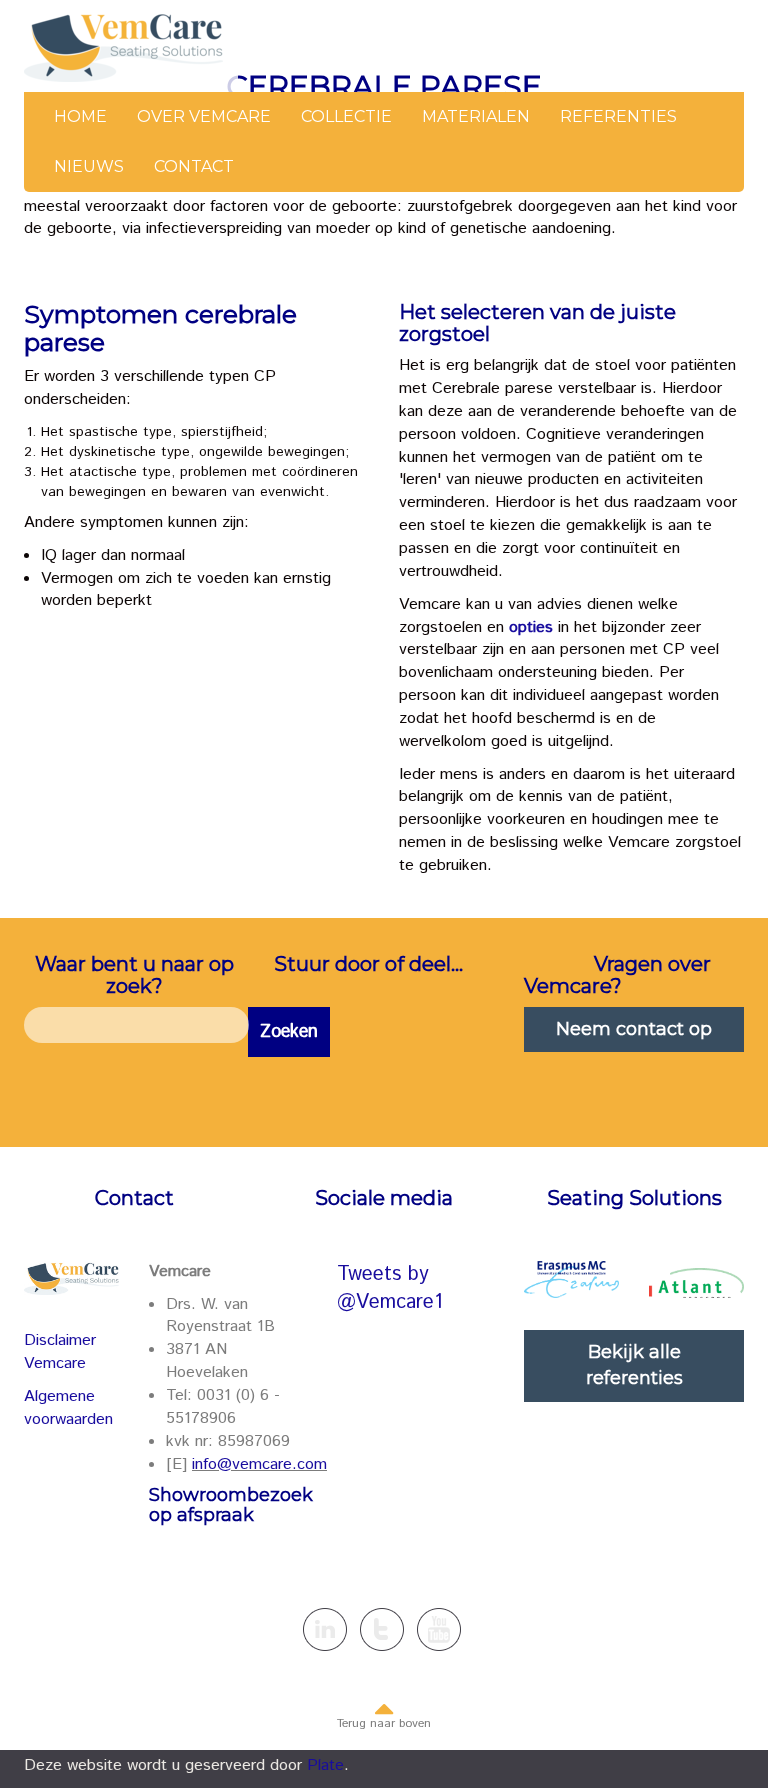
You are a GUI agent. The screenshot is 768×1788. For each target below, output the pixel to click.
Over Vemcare (204, 116)
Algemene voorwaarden (68, 1408)
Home (80, 116)
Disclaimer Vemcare (60, 1352)
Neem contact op (634, 1029)
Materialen (476, 116)
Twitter (382, 1629)
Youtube (439, 1629)
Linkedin (325, 1629)
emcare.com (283, 1464)
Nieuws (89, 166)
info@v (216, 1464)
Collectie (346, 116)
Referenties (618, 116)
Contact (194, 166)
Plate (325, 1765)
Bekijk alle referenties (634, 1365)
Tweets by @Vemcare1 (390, 1289)
